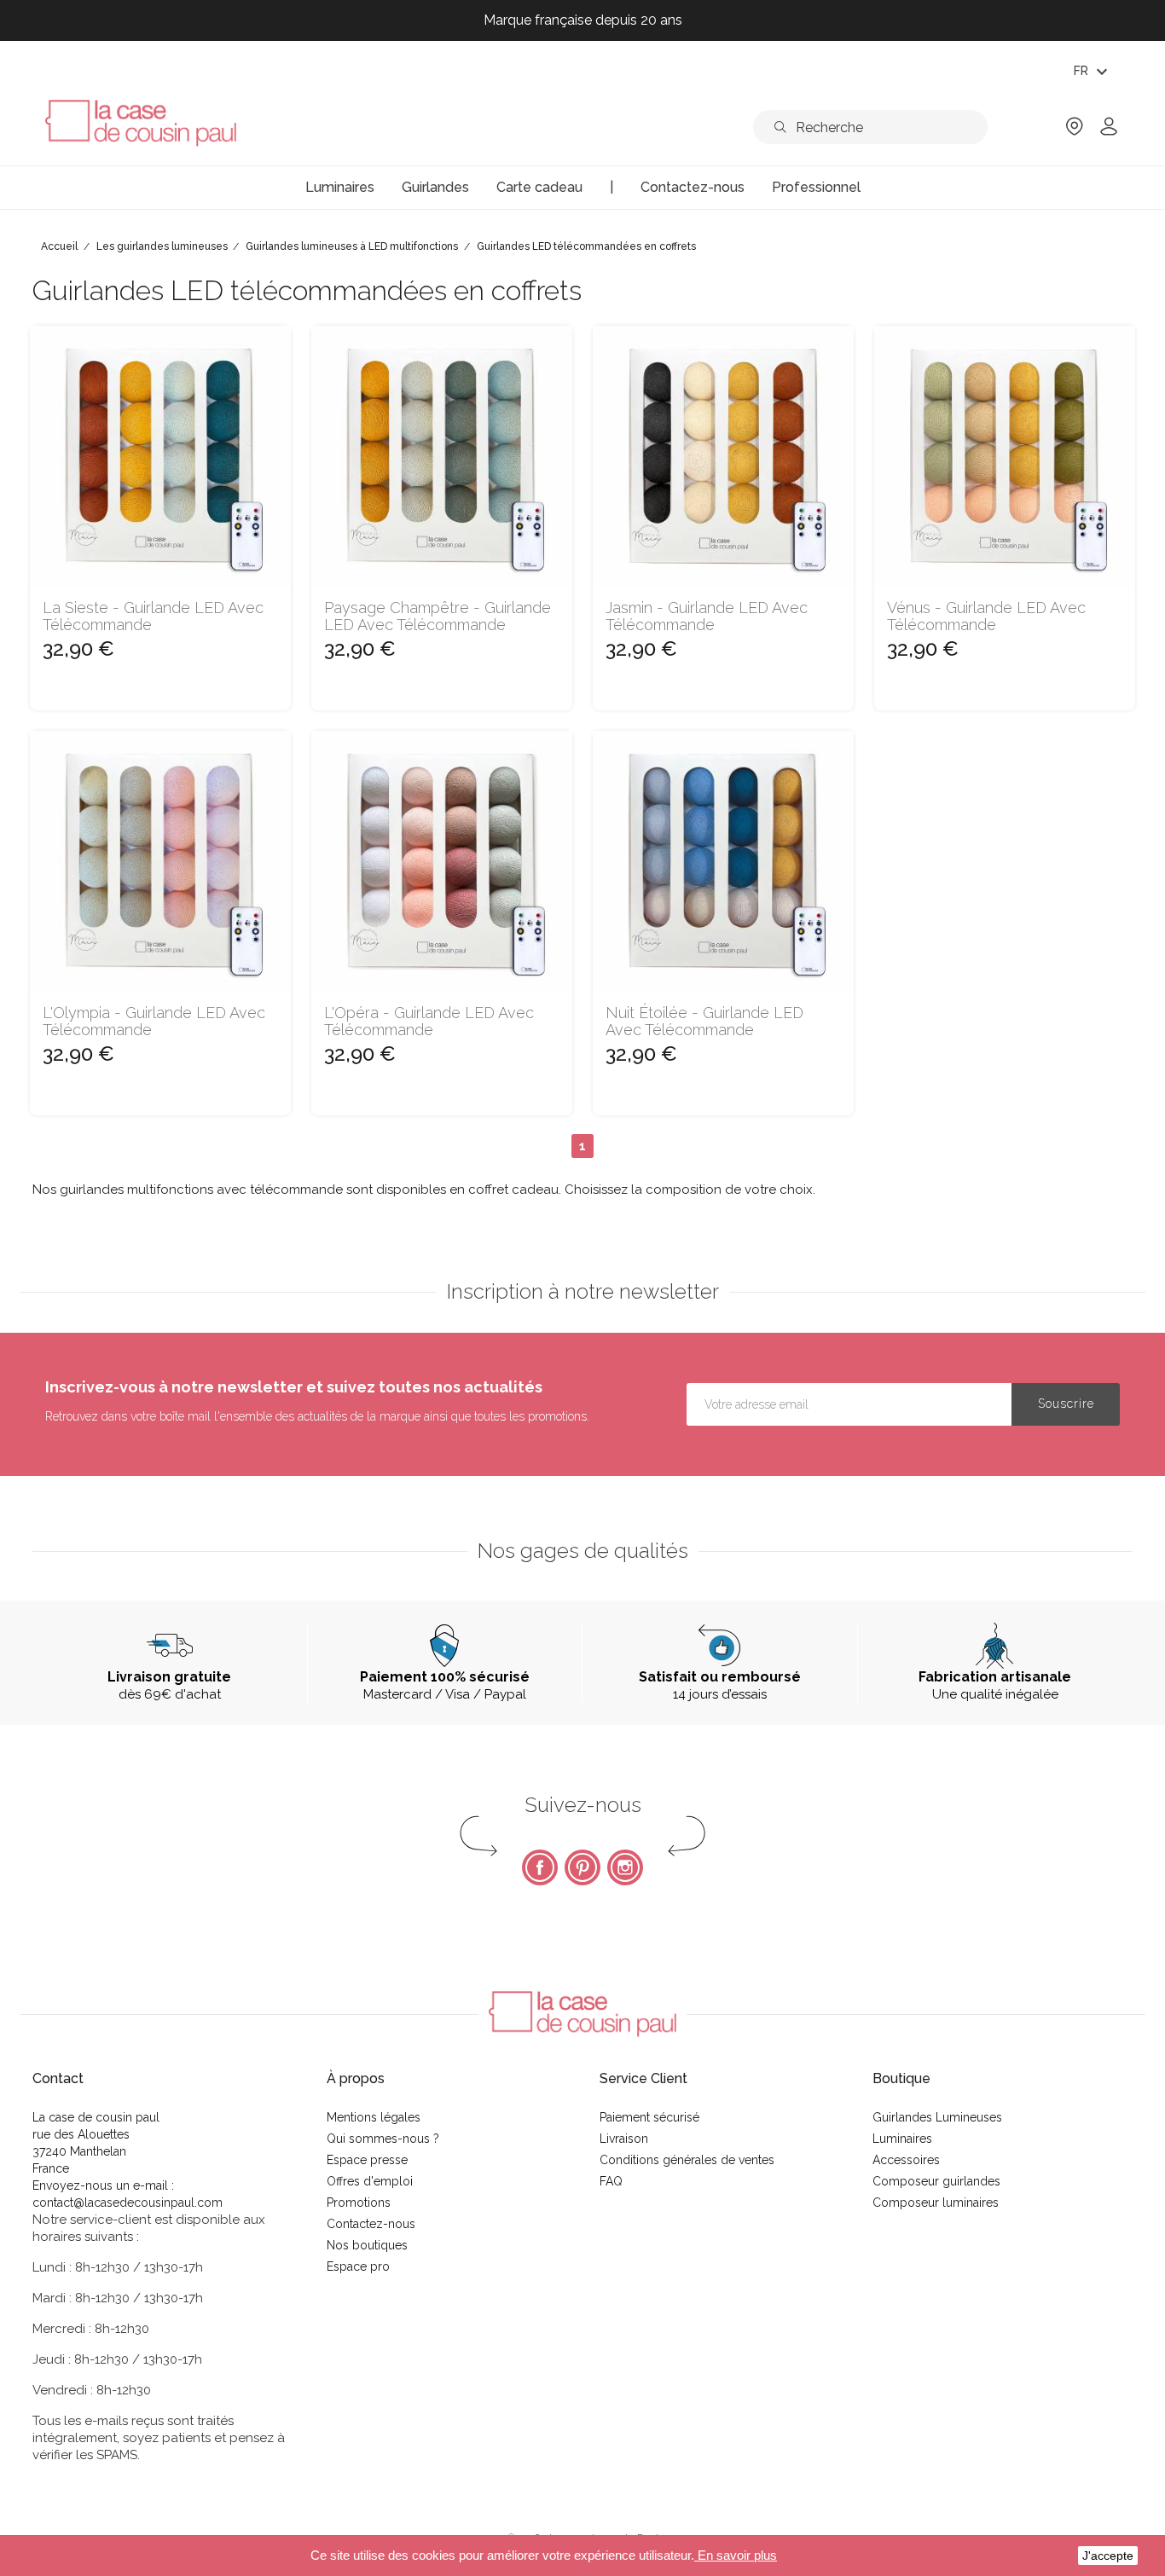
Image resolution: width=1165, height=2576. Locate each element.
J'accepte (1108, 2556)
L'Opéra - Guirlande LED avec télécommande (429, 1022)
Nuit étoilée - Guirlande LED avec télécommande (704, 1022)
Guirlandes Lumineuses (937, 2117)
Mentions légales (374, 2117)
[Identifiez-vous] (1109, 132)
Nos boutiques (367, 2245)
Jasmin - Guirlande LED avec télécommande (707, 617)
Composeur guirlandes (936, 2181)
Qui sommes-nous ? (383, 2139)
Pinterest (582, 1867)
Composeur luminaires (936, 2203)
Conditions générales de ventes (687, 2160)
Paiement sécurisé (649, 2117)
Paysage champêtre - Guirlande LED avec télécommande (438, 617)
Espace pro (358, 2266)
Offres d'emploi (370, 2181)
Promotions (359, 2203)
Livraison (624, 2139)
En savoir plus (736, 2555)
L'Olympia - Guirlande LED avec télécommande (154, 1022)
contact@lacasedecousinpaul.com (128, 2203)
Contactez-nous (371, 2224)
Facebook (540, 1867)
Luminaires (902, 2139)
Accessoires (906, 2160)
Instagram (625, 1867)
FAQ (611, 2181)
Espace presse (367, 2160)
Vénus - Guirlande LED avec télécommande (986, 617)
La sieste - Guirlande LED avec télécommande (153, 617)
